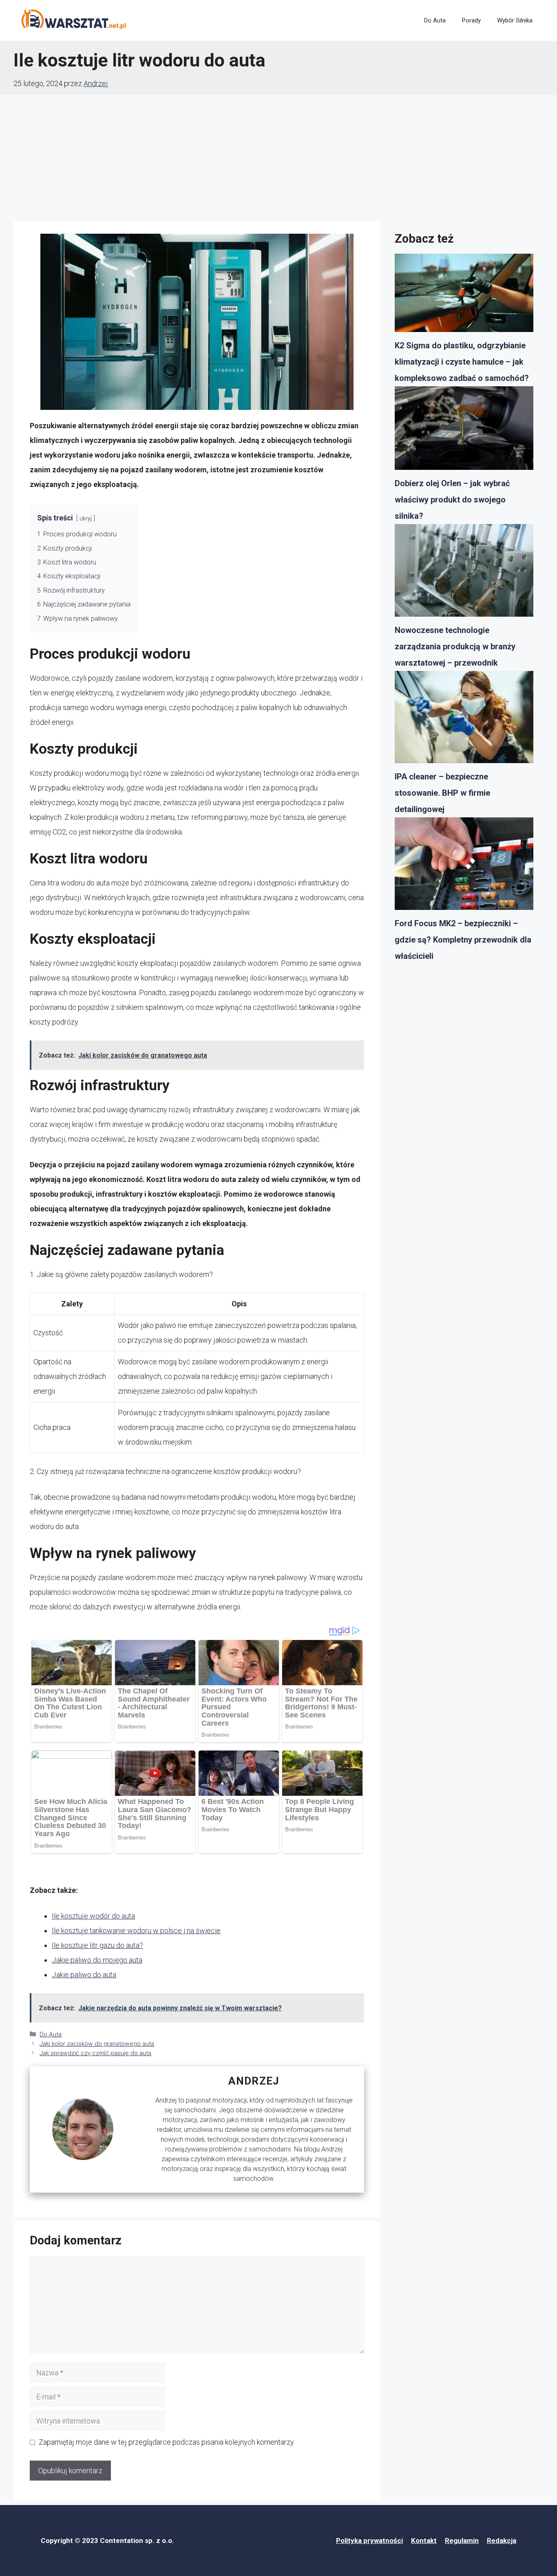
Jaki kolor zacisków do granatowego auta (97, 2044)
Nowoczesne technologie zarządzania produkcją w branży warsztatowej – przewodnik (455, 646)
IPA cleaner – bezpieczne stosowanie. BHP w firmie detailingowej (442, 793)
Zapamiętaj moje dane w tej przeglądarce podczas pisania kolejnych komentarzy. (167, 2442)
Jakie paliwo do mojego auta (97, 1960)
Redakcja (502, 2541)
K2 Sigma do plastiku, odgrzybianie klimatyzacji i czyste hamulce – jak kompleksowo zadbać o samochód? (462, 362)
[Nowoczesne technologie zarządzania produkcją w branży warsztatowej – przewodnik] (464, 573)
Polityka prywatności (369, 2541)
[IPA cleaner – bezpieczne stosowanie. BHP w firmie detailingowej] (464, 720)
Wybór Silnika (515, 20)
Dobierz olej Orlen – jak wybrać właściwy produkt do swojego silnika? (452, 500)
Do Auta (435, 20)
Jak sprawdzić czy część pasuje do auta (95, 2053)
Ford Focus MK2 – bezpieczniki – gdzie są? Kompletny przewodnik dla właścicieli (463, 940)
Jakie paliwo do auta (84, 1975)
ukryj (86, 519)
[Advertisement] (278, 156)
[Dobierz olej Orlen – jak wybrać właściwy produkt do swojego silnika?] (464, 431)
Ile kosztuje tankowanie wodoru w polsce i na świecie (136, 1931)
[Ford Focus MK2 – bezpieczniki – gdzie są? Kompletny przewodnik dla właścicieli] (464, 866)
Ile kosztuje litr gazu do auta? (97, 1945)
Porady (471, 20)
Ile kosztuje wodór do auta (93, 1916)
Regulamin (462, 2541)
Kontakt (424, 2541)
